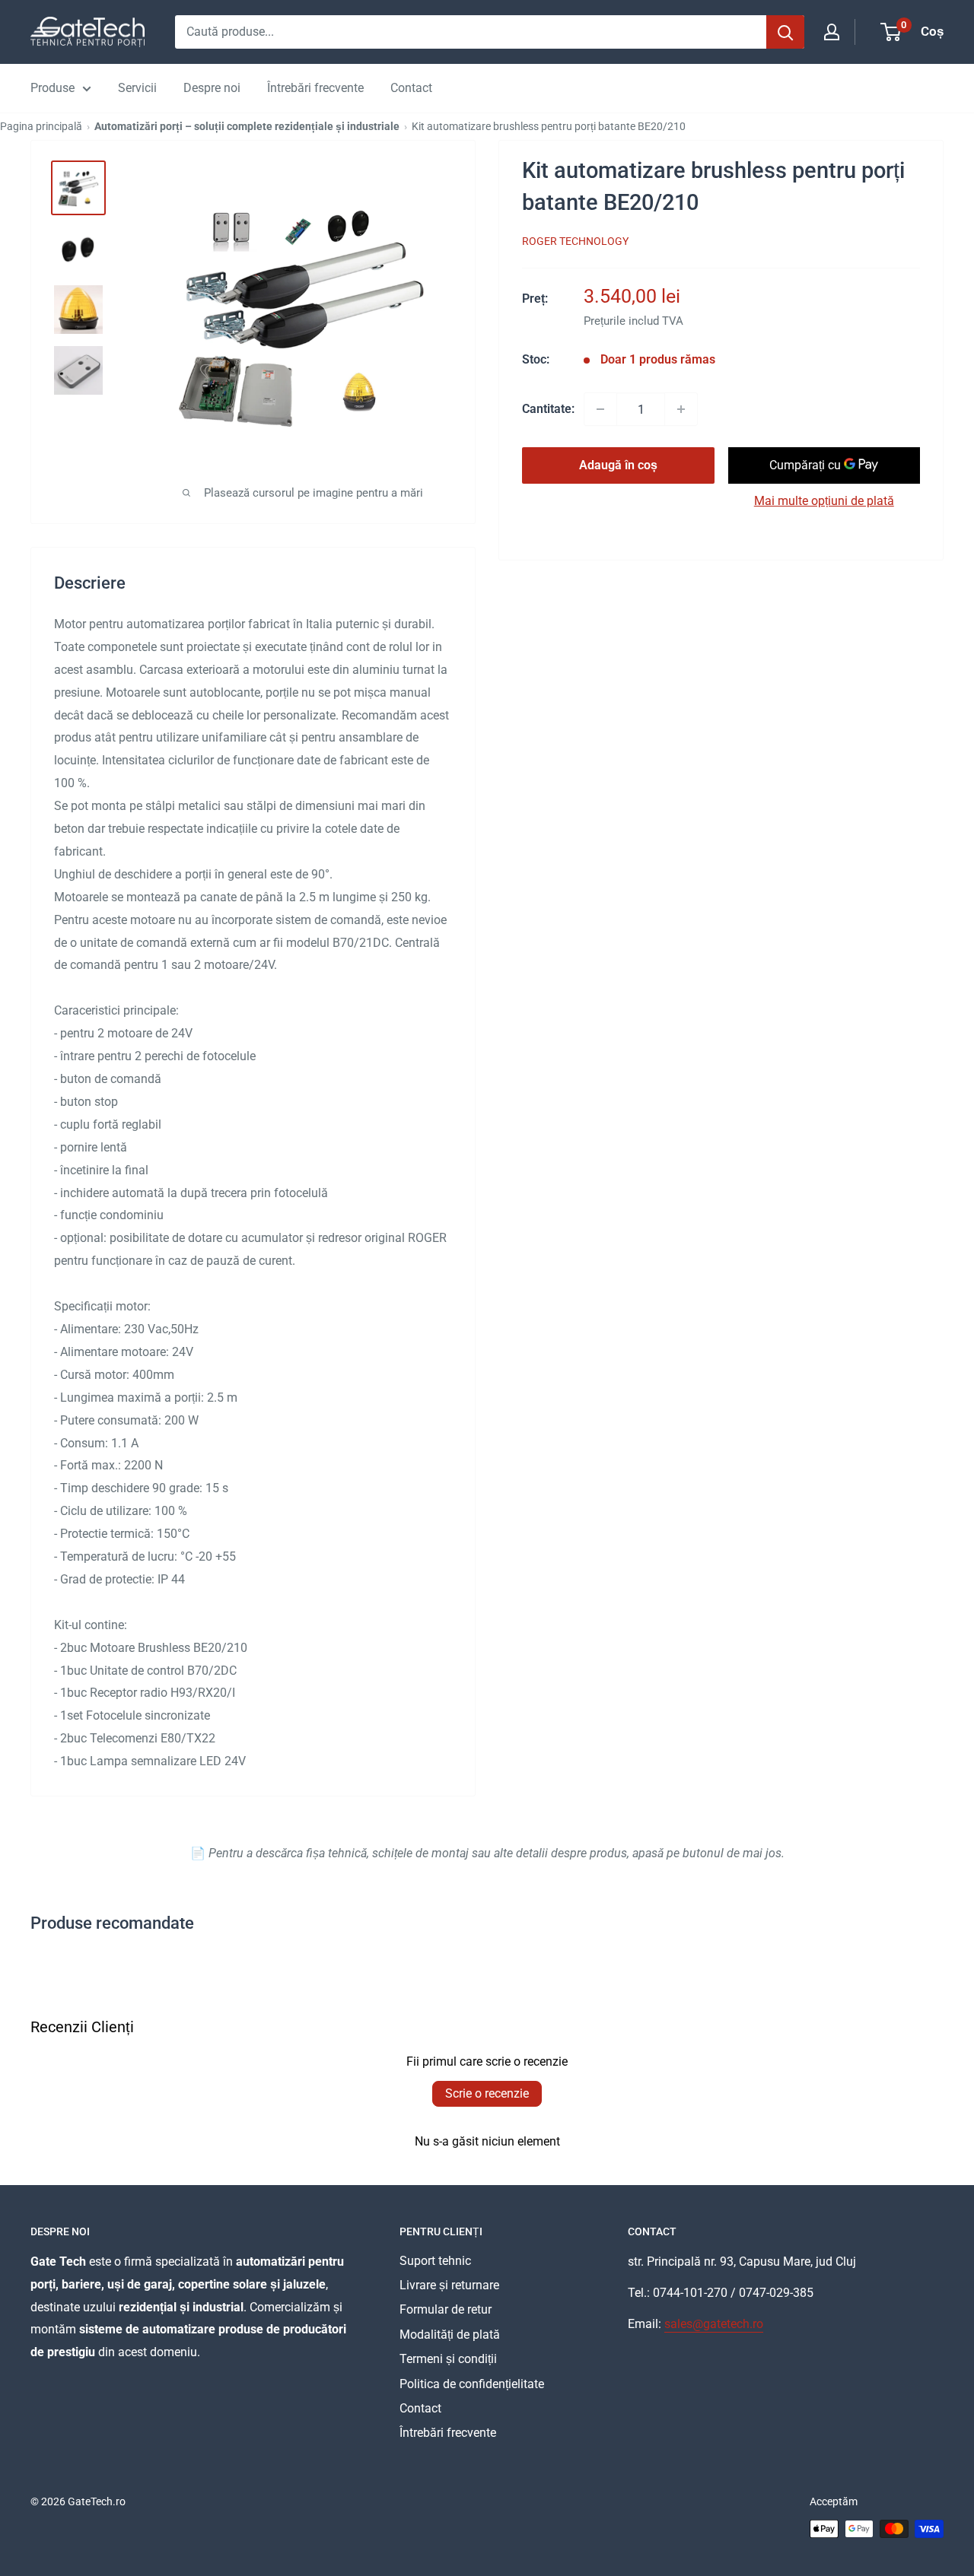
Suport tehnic (435, 2261)
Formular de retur (446, 2309)
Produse (53, 88)
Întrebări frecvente (315, 88)
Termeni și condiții (448, 2359)
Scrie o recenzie (487, 2093)
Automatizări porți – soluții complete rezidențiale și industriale (247, 126)
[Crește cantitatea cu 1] (681, 409)
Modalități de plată (450, 2335)
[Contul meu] (832, 32)
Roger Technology (575, 241)
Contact (411, 88)
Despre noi (212, 88)
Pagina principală (41, 126)
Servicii (137, 88)
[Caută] (785, 32)
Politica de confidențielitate (472, 2384)
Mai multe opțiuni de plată (824, 501)
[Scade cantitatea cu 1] (600, 409)
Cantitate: (548, 409)
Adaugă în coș (618, 465)
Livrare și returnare (449, 2285)
